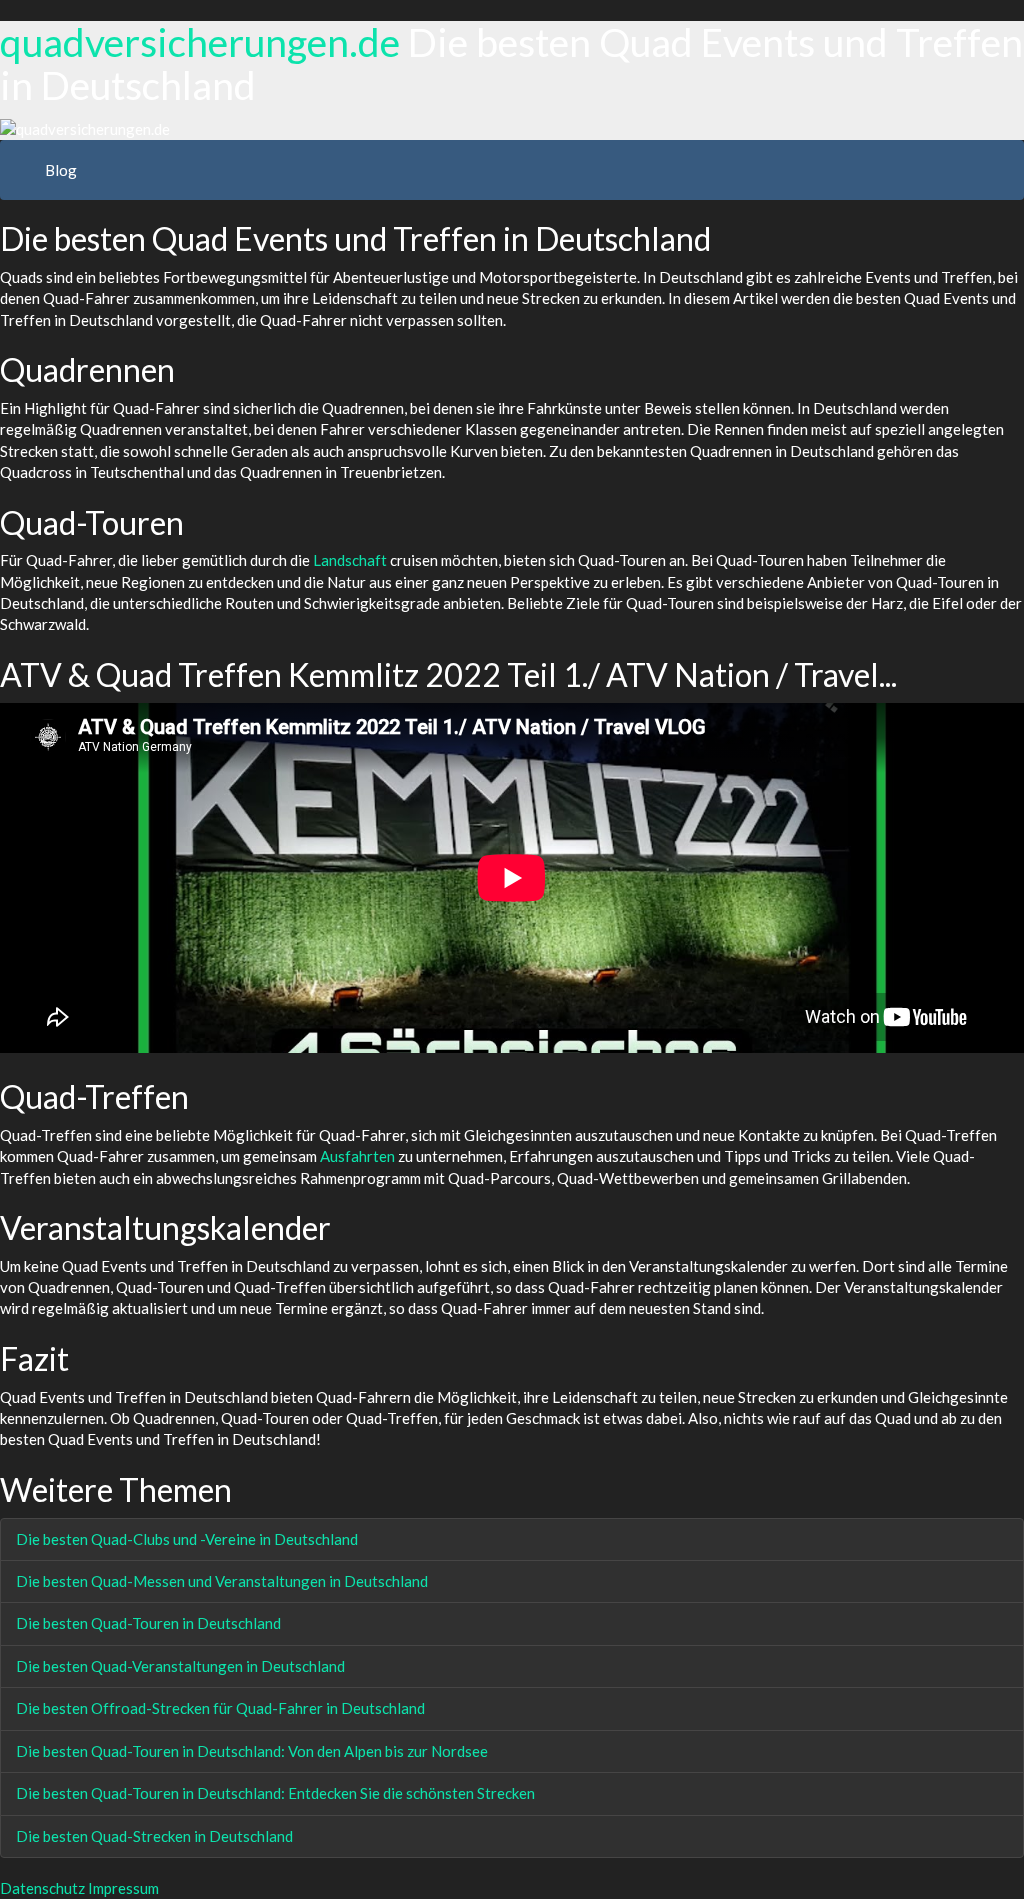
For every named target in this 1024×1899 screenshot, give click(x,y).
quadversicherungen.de (200, 42)
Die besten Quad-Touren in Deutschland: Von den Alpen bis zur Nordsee (252, 1751)
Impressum (123, 1888)
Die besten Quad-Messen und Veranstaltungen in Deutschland (222, 1581)
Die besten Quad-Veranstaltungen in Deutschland (180, 1666)
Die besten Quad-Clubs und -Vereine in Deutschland (187, 1539)
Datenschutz (42, 1888)
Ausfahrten (357, 1156)
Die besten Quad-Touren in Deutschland (148, 1623)
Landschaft (350, 560)
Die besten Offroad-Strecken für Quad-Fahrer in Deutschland (220, 1708)
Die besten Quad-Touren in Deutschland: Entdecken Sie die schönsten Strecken (275, 1793)
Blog (61, 170)
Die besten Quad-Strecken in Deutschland (154, 1836)
